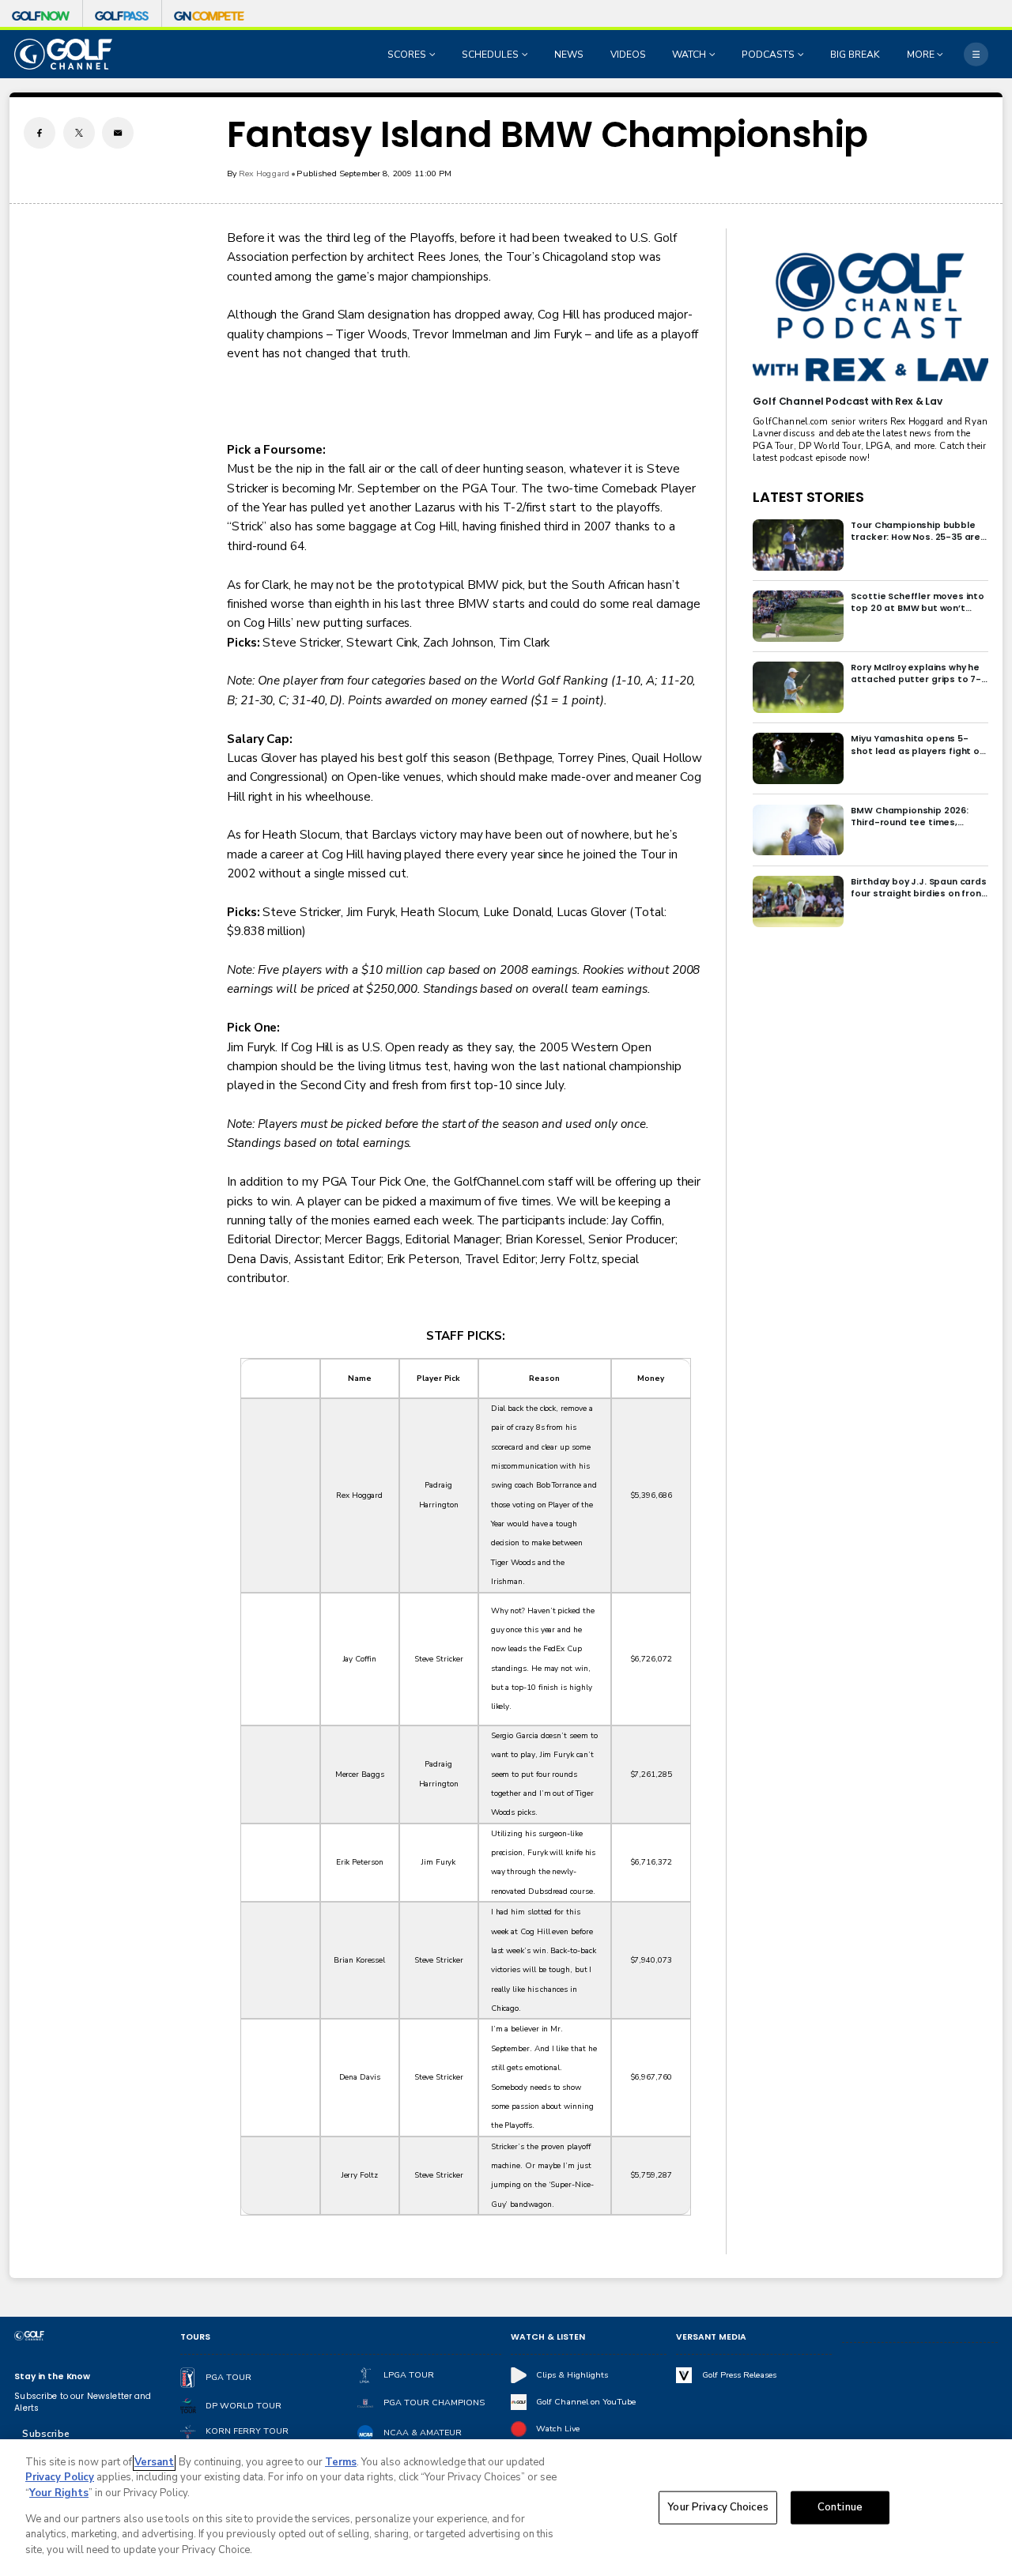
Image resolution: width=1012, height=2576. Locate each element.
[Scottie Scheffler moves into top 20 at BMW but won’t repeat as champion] (798, 616)
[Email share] (118, 133)
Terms (341, 2462)
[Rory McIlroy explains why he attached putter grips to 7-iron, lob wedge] (798, 687)
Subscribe (45, 2434)
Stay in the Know (52, 2376)
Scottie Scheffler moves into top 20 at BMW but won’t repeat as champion (918, 602)
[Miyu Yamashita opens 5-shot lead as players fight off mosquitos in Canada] (798, 758)
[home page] (63, 54)
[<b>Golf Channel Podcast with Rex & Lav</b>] (870, 318)
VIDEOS (628, 55)
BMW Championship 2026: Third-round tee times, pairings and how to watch (912, 817)
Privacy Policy (60, 2477)
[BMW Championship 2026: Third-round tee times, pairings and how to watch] (798, 830)
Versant (154, 2462)
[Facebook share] (40, 133)
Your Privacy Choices (718, 2507)
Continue (840, 2507)
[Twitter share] (79, 133)
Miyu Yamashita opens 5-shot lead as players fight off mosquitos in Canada (919, 745)
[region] (506, 2508)
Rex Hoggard (264, 173)
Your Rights (59, 2493)
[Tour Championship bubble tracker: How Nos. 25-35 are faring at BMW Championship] (798, 545)
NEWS (569, 55)
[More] (976, 54)
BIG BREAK (855, 55)
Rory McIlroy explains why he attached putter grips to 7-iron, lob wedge (916, 673)
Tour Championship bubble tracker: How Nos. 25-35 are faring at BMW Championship (918, 531)
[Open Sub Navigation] (434, 55)
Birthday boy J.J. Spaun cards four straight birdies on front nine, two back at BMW (918, 888)
